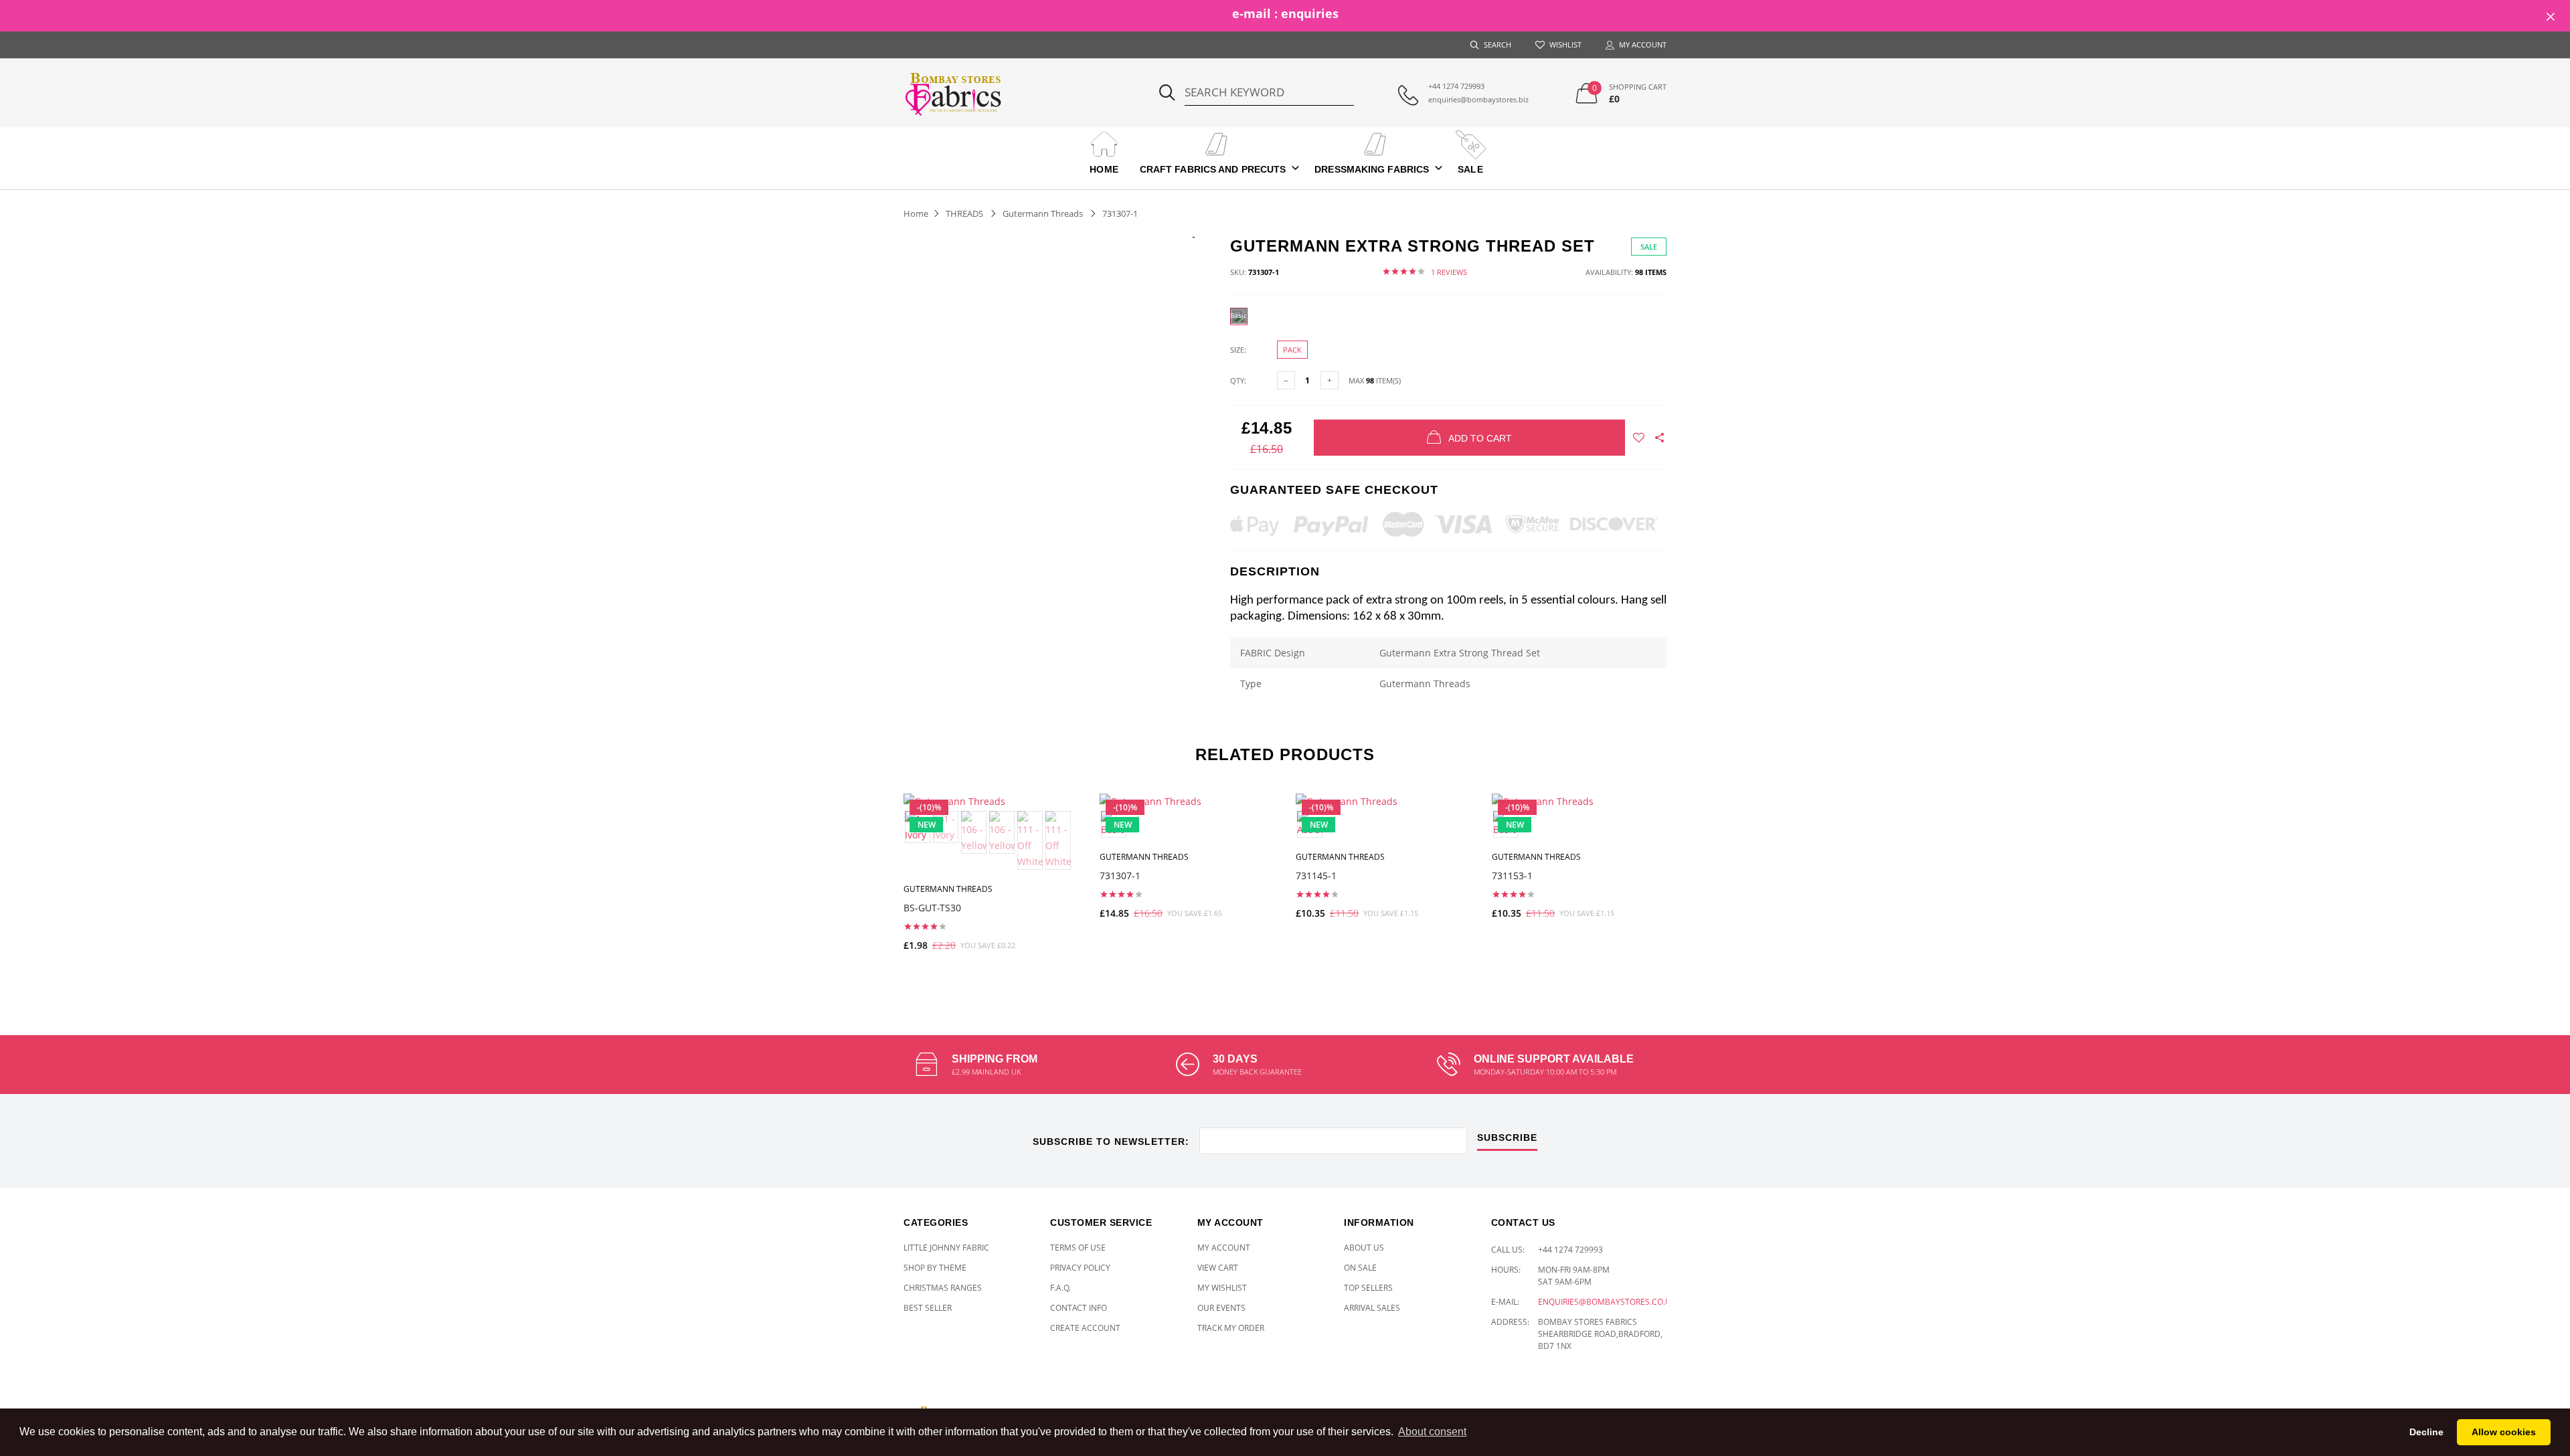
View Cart (1218, 1268)
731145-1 (1316, 876)
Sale (1470, 169)
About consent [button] (1432, 1432)
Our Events (1221, 1308)
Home (1104, 169)
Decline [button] (2426, 1432)
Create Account (1085, 1328)
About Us (1364, 1248)
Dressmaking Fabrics (1372, 169)
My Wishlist (1222, 1288)
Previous (875, 883)
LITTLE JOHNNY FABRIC (946, 1248)
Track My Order (1231, 1328)
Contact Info (1079, 1308)
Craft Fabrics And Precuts (1213, 169)
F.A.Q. (1060, 1288)
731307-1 (1120, 876)
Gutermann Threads (1043, 213)
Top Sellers (1368, 1288)
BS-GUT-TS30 (932, 908)
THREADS (964, 213)
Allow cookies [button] (2504, 1432)
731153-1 (1512, 876)
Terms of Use (1078, 1248)
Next (1695, 883)
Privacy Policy (1080, 1268)
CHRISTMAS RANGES (943, 1288)
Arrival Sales (1372, 1308)
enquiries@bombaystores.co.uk (1607, 1302)
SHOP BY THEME (935, 1268)
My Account (1224, 1248)
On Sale (1360, 1268)
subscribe (1507, 1138)
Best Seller (928, 1308)
